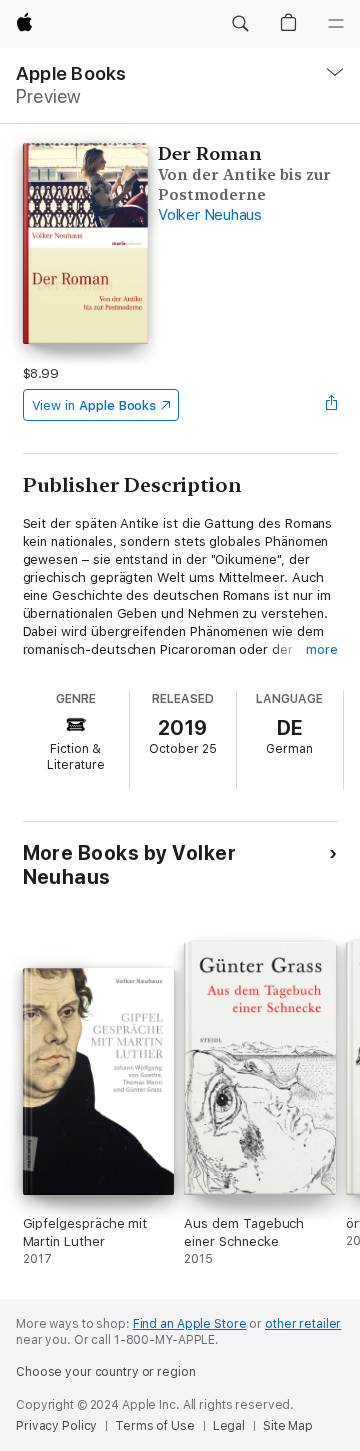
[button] (240, 24)
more (322, 649)
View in (94, 405)
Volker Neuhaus (210, 215)
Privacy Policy (56, 1426)
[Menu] (336, 24)
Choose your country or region (106, 1372)
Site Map (288, 1426)
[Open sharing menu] (331, 405)
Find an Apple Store (190, 1324)
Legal (229, 1426)
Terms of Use (155, 1426)
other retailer (303, 1324)
